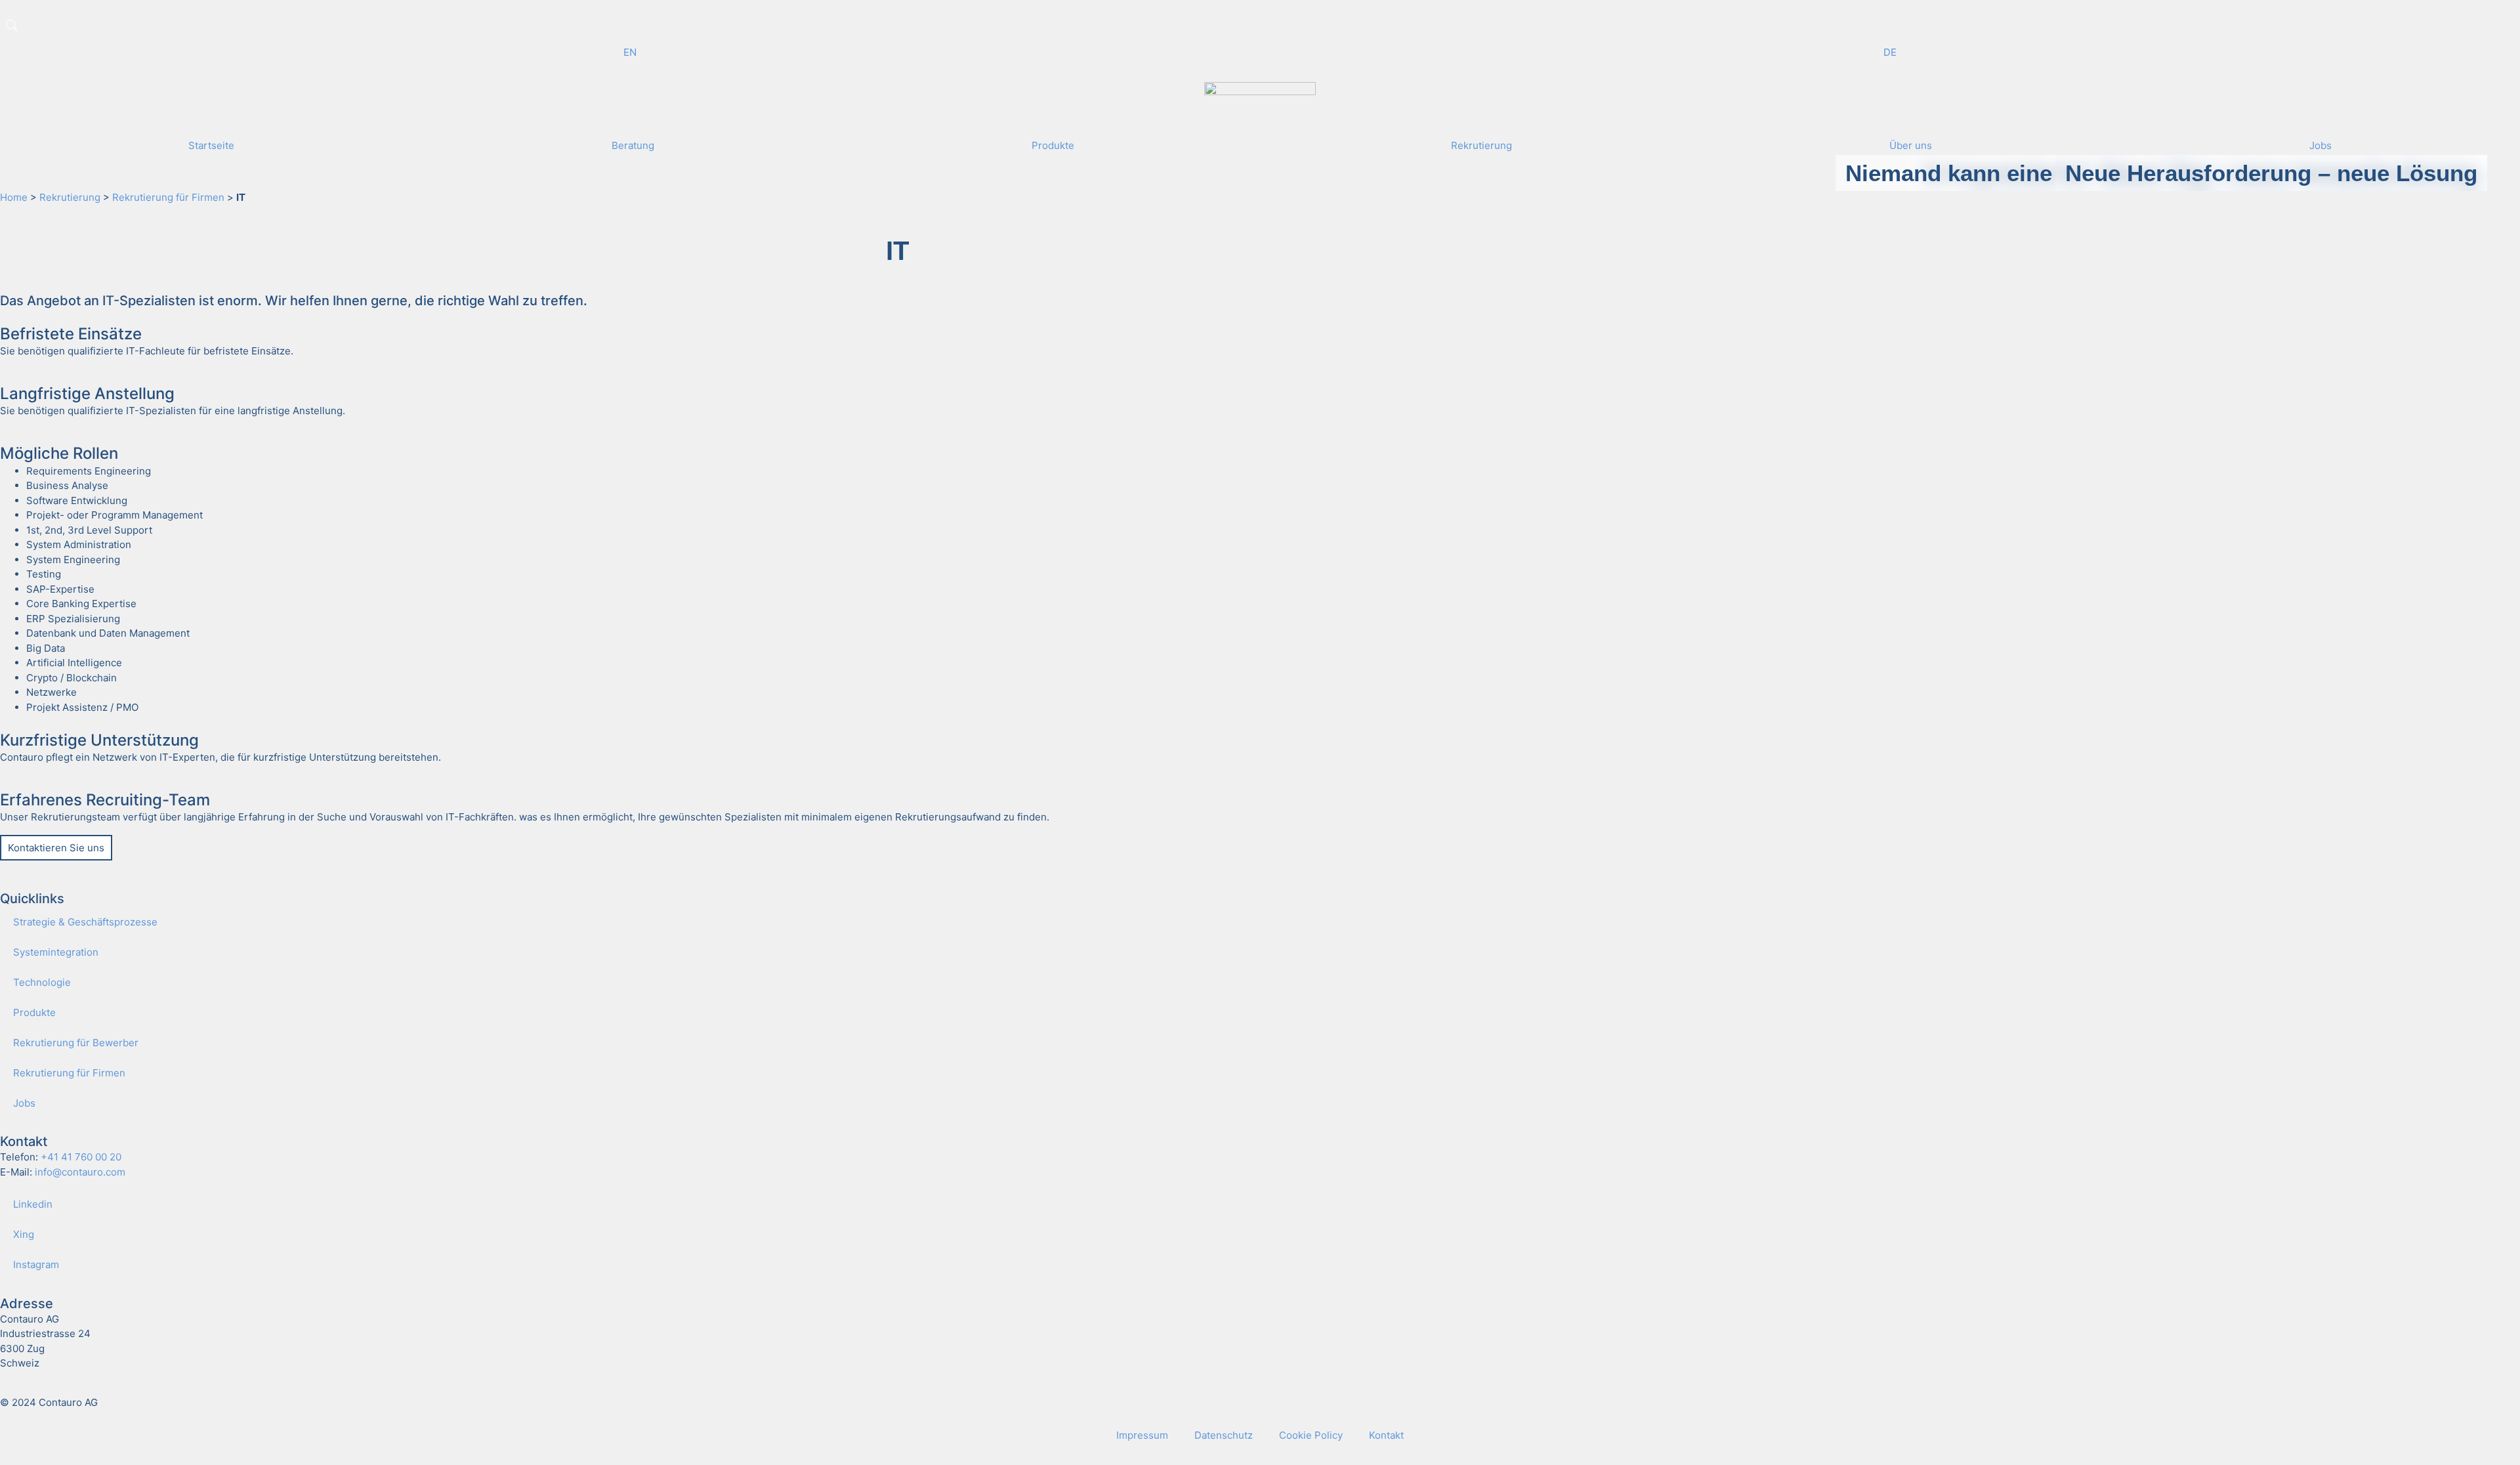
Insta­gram (36, 1264)
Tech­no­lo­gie (42, 982)
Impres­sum (1142, 1435)
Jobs (24, 1103)
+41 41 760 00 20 (81, 1157)
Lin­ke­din (33, 1204)
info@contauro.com (80, 1172)
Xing (24, 1234)
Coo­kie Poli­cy (1311, 1435)
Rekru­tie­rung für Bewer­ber (76, 1043)
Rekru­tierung (70, 197)
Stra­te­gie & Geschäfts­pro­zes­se (85, 922)
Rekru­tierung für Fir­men (168, 197)
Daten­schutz (1224, 1435)
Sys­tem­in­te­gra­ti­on (56, 952)
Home (14, 197)
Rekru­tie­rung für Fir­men (69, 1073)
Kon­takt (1386, 1435)
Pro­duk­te (34, 1012)
